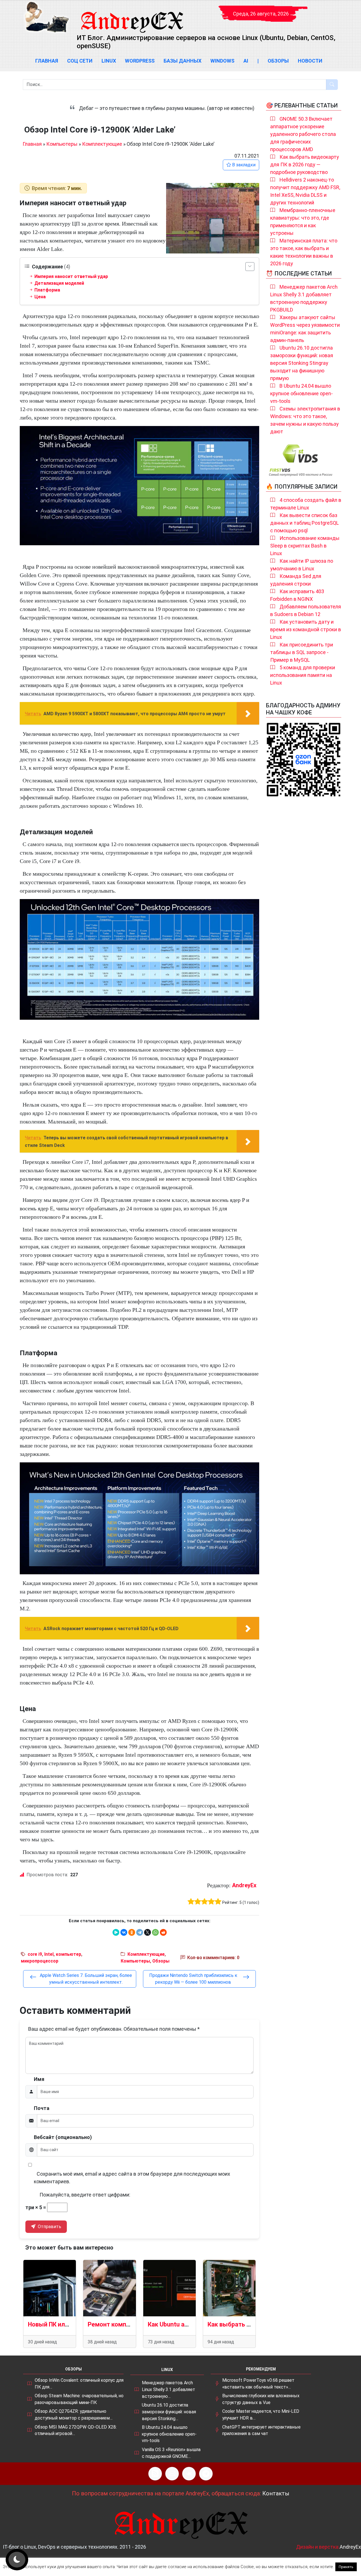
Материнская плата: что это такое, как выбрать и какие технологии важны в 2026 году (304, 252)
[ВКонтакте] (124, 1932)
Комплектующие (102, 144)
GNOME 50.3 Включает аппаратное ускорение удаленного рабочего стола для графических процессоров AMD (303, 134)
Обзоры (278, 61)
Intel (49, 1954)
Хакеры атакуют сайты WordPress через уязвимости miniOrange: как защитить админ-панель (305, 329)
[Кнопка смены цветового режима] (17, 2560)
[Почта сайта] (172, 2474)
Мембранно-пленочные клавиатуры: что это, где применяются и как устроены (303, 222)
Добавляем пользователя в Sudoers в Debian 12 (306, 610)
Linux (109, 61)
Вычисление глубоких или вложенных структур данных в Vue (261, 2399)
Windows (222, 61)
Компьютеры (62, 144)
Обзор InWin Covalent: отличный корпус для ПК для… (79, 2384)
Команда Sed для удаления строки (296, 580)
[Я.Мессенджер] (116, 1932)
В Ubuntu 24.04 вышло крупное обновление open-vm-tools (301, 393)
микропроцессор (40, 1961)
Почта (42, 2108)
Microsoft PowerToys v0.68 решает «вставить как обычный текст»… (258, 2384)
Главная (47, 61)
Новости (310, 61)
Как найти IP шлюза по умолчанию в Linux (302, 565)
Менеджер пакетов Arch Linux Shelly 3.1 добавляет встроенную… (169, 2389)
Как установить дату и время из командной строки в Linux (306, 629)
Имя (39, 2079)
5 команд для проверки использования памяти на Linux (303, 675)
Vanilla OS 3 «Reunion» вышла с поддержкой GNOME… (171, 2453)
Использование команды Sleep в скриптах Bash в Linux (305, 546)
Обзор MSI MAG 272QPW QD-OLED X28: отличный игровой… (76, 2430)
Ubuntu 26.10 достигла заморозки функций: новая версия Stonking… (169, 2412)
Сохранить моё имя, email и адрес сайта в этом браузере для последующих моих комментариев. (132, 2178)
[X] (148, 1932)
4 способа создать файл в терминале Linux (306, 504)
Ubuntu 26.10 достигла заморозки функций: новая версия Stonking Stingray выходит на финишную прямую (302, 363)
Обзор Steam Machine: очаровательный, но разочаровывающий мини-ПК (79, 2399)
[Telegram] (140, 1932)
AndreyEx (244, 1885)
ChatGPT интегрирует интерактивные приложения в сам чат (261, 2430)
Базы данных (182, 61)
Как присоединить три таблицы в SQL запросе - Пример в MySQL (302, 652)
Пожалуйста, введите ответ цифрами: (85, 2195)
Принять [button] (346, 2567)
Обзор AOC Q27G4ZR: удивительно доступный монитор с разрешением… (74, 2415)
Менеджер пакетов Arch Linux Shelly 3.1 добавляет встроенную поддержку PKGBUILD (304, 298)
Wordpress (140, 61)
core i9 (35, 1954)
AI (246, 61)
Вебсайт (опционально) (63, 2137)
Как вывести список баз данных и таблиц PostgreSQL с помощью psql (304, 523)
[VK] (189, 2474)
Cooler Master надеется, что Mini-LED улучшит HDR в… (261, 2415)
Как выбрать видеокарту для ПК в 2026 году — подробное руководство (305, 165)
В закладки (243, 165)
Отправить (49, 2227)
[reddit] (163, 1932)
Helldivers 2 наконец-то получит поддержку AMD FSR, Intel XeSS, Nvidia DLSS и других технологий (305, 191)
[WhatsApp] (155, 1932)
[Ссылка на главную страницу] (132, 17)
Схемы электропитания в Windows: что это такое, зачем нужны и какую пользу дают (305, 420)
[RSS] (155, 2474)
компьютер (69, 1954)
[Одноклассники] (132, 1932)
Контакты (276, 2493)
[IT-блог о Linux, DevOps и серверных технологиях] (47, 17)
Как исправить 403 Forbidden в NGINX (297, 595)
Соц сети (80, 61)
